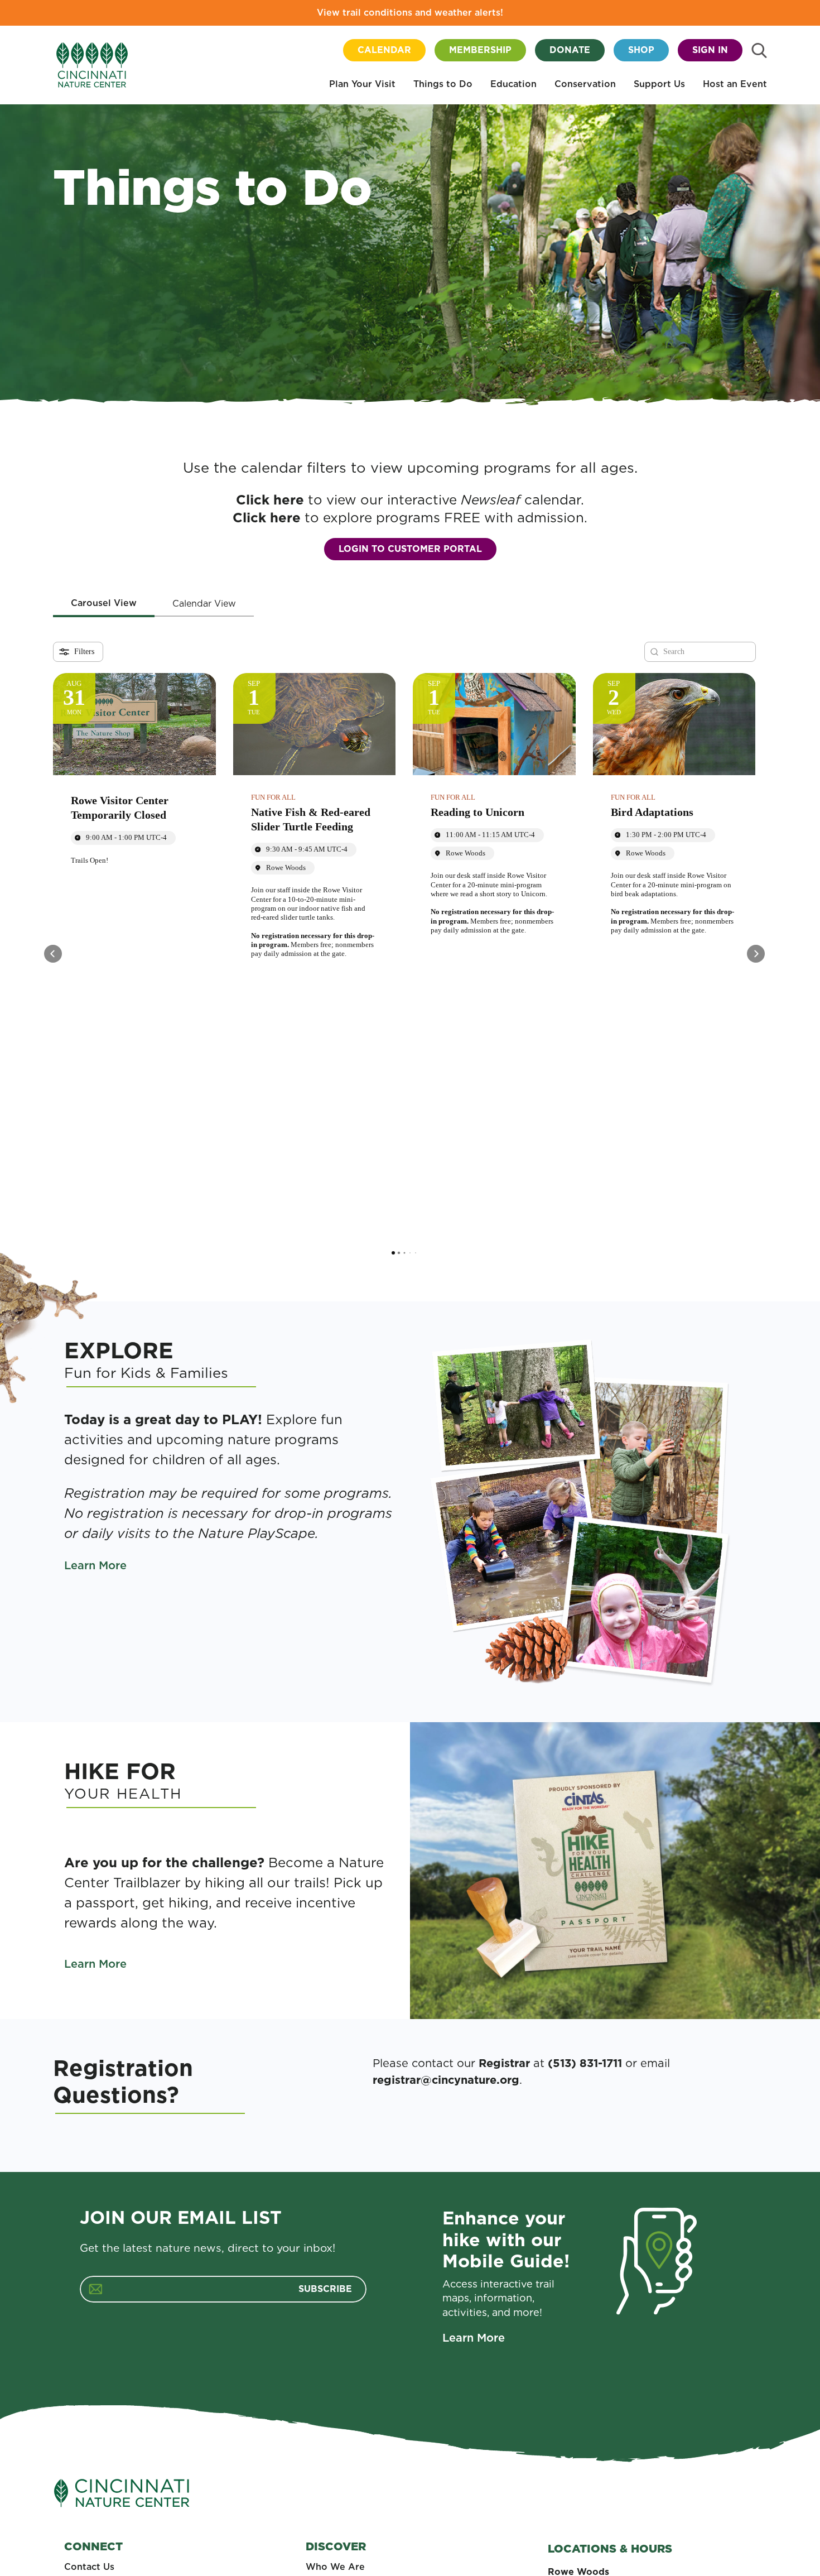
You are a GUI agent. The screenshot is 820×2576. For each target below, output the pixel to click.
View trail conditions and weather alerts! (410, 13)
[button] (362, 85)
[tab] (104, 604)
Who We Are (335, 2567)
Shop (641, 50)
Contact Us (89, 2567)
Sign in (710, 50)
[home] (92, 65)
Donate (570, 50)
